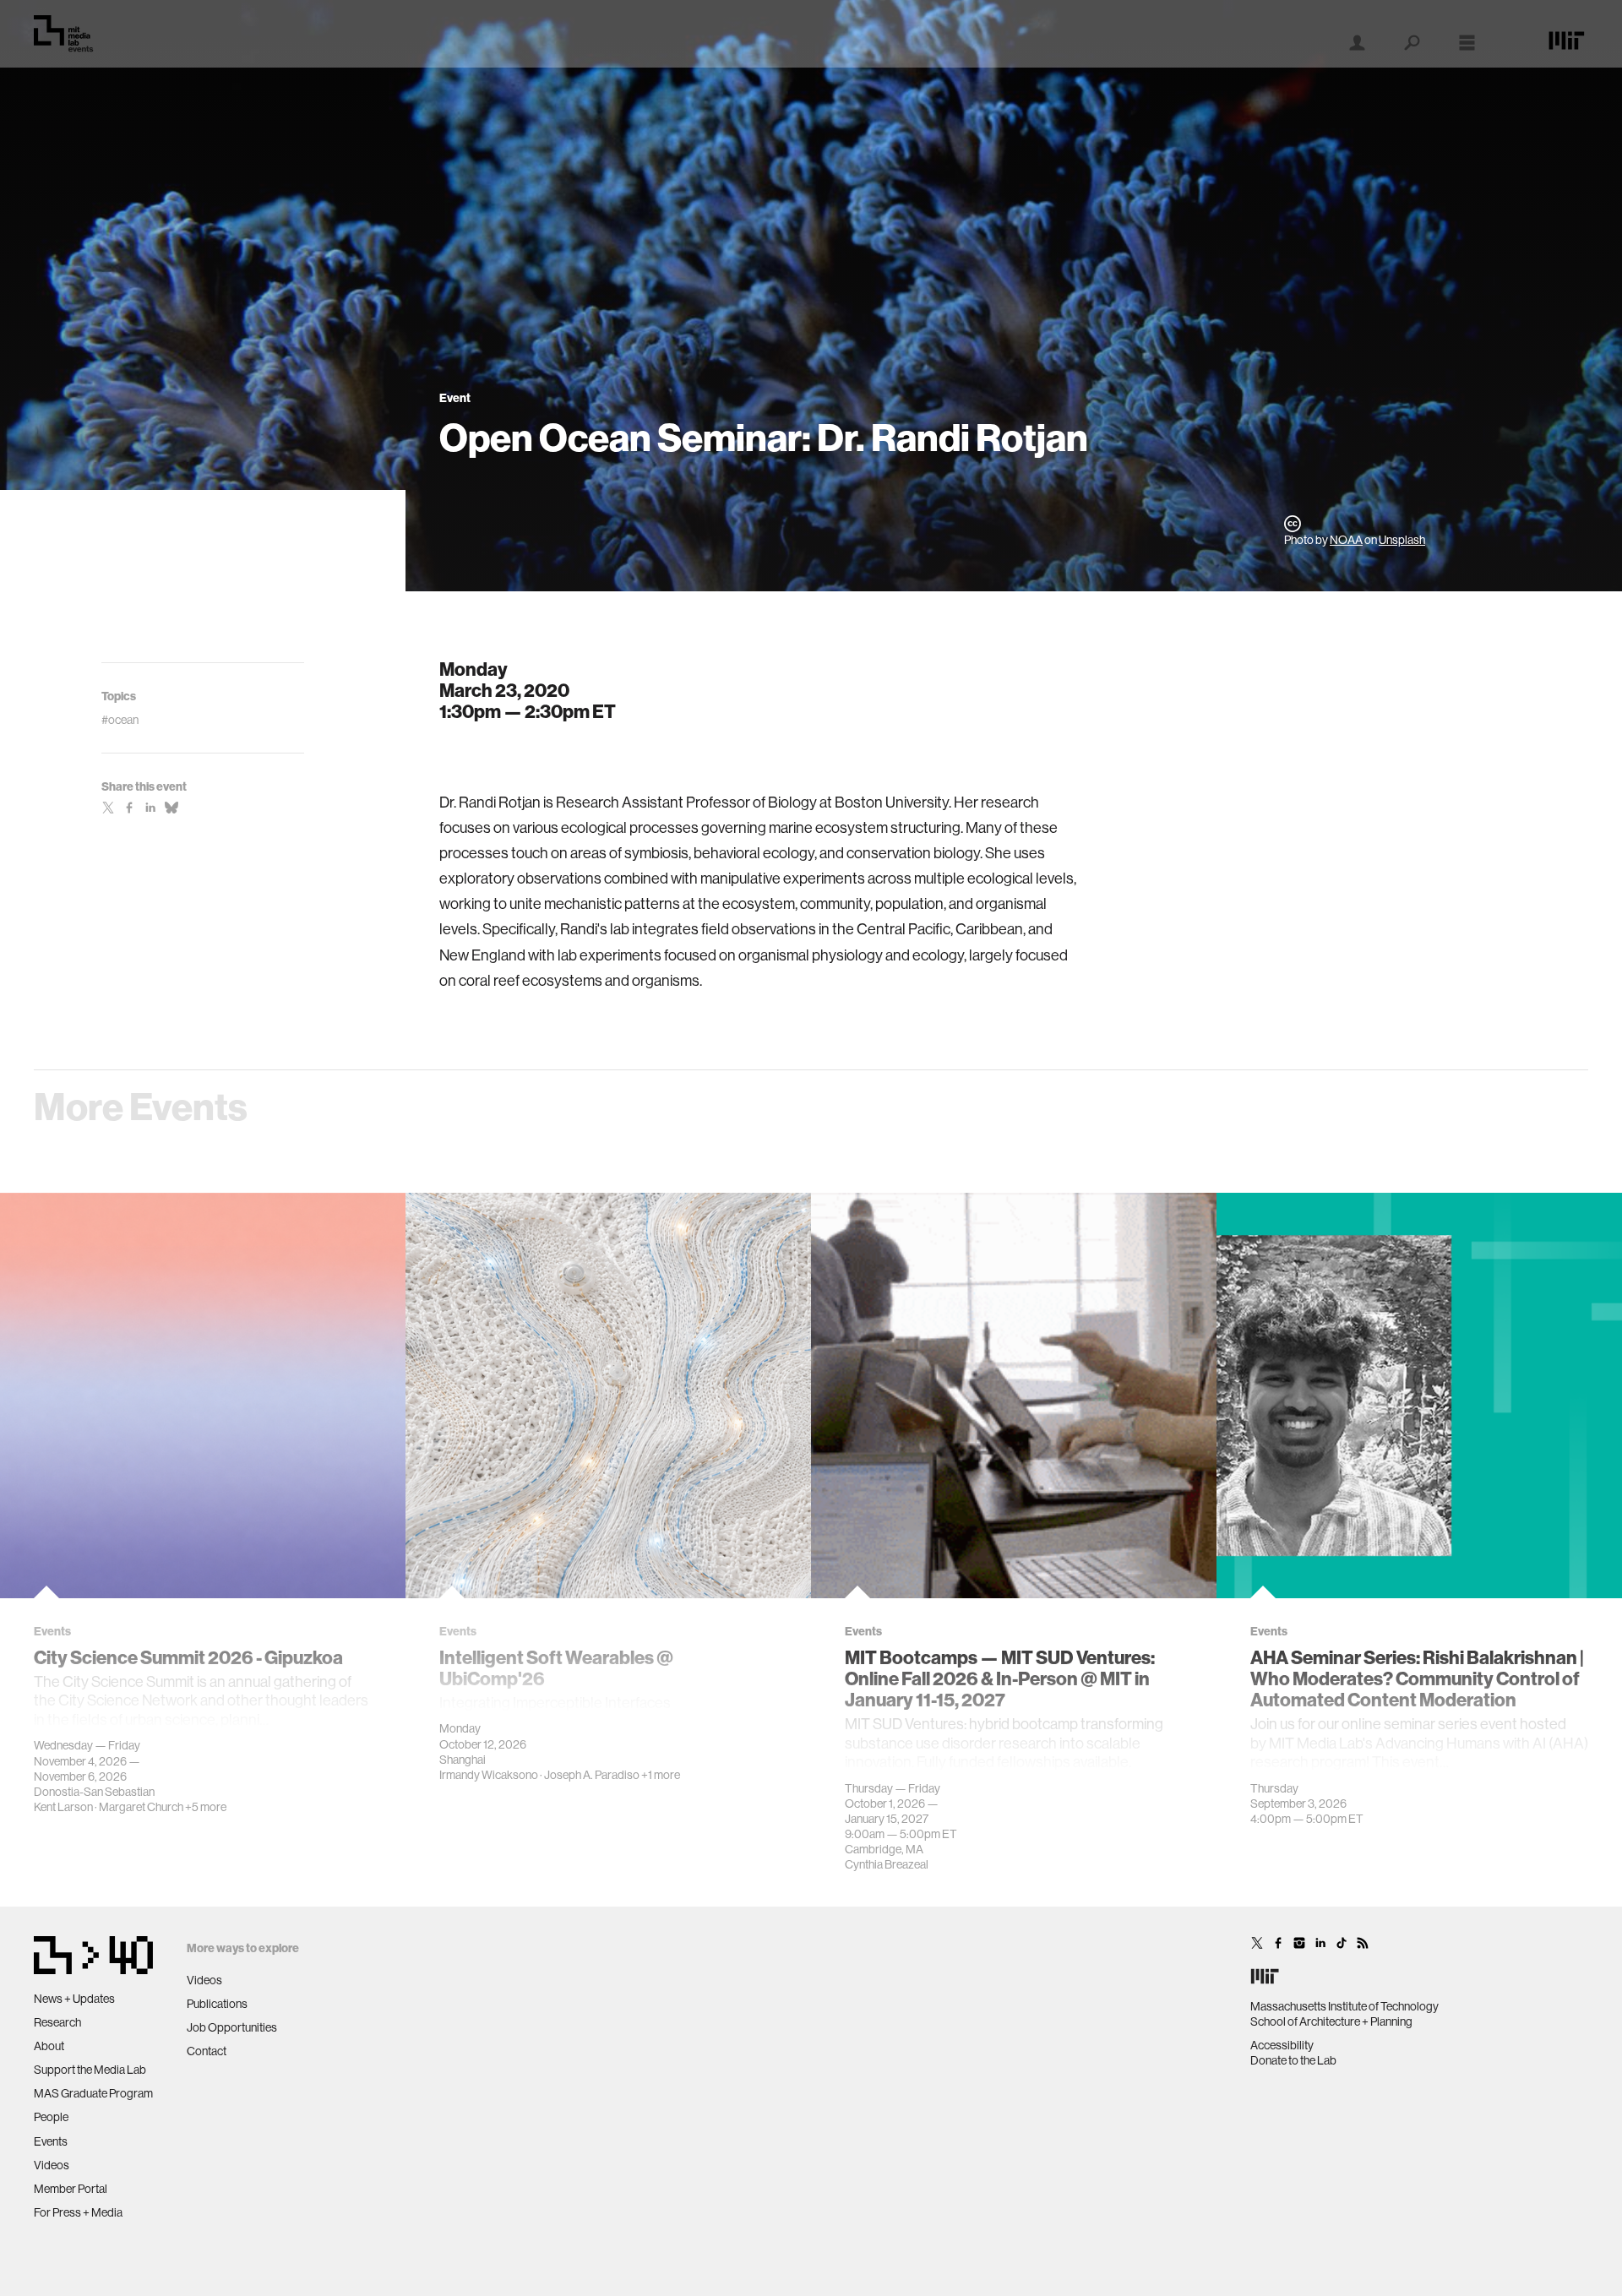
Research (57, 2022)
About (49, 2046)
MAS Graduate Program (93, 2093)
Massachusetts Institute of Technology (1344, 2006)
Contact (207, 2051)
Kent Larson (63, 1807)
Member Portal (71, 2189)
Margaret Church (141, 1807)
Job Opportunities (232, 2027)
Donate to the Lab (1293, 2060)
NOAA (1346, 540)
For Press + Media (78, 2212)
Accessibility (1282, 2045)
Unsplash (1402, 540)
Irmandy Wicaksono (489, 1775)
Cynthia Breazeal (887, 1864)
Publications (217, 2004)
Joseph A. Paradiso (592, 1775)
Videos (52, 2165)
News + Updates (74, 1999)
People (51, 2117)
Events (51, 2141)
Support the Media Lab (90, 2070)
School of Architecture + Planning (1331, 2021)
